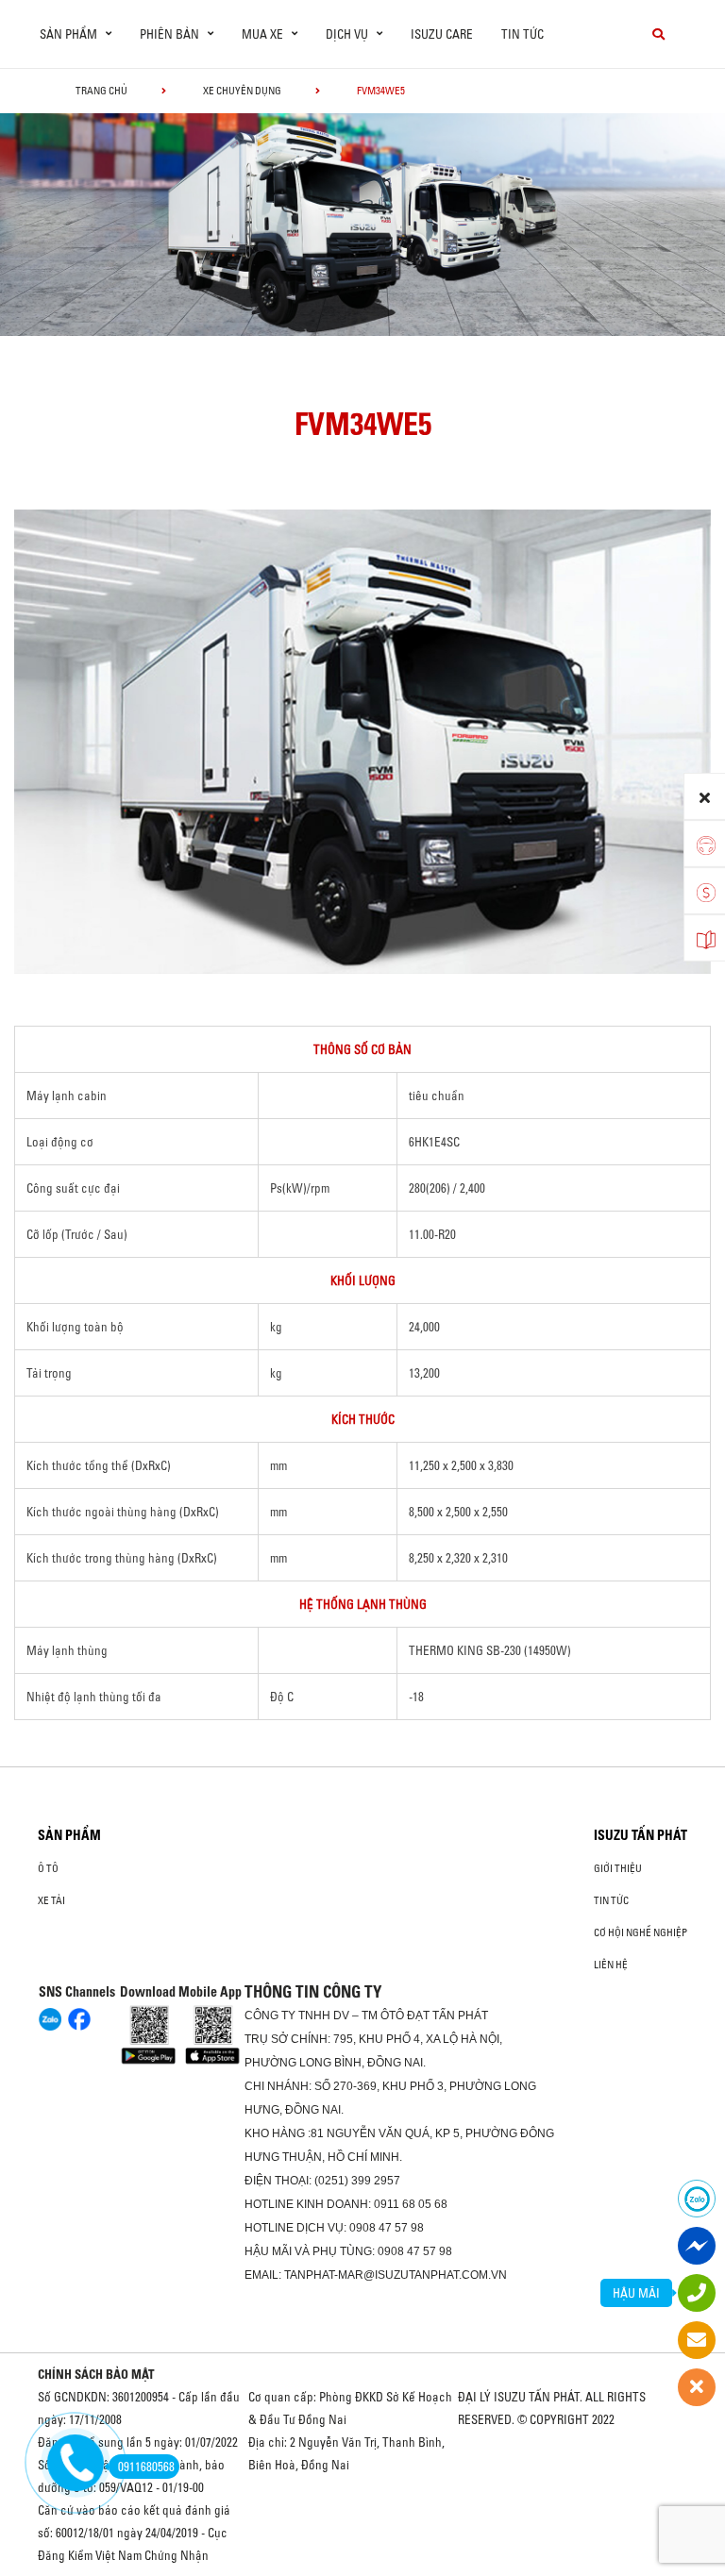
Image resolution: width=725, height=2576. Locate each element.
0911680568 (146, 2467)
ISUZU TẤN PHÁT (641, 1835)
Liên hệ (611, 1965)
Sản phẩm (69, 1835)
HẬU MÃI (636, 2293)
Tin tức (523, 34)
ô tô (48, 1868)
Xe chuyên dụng (242, 91)
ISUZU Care (442, 34)
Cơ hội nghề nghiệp (641, 1932)
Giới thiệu (618, 1868)
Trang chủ (101, 91)
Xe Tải (51, 1900)
